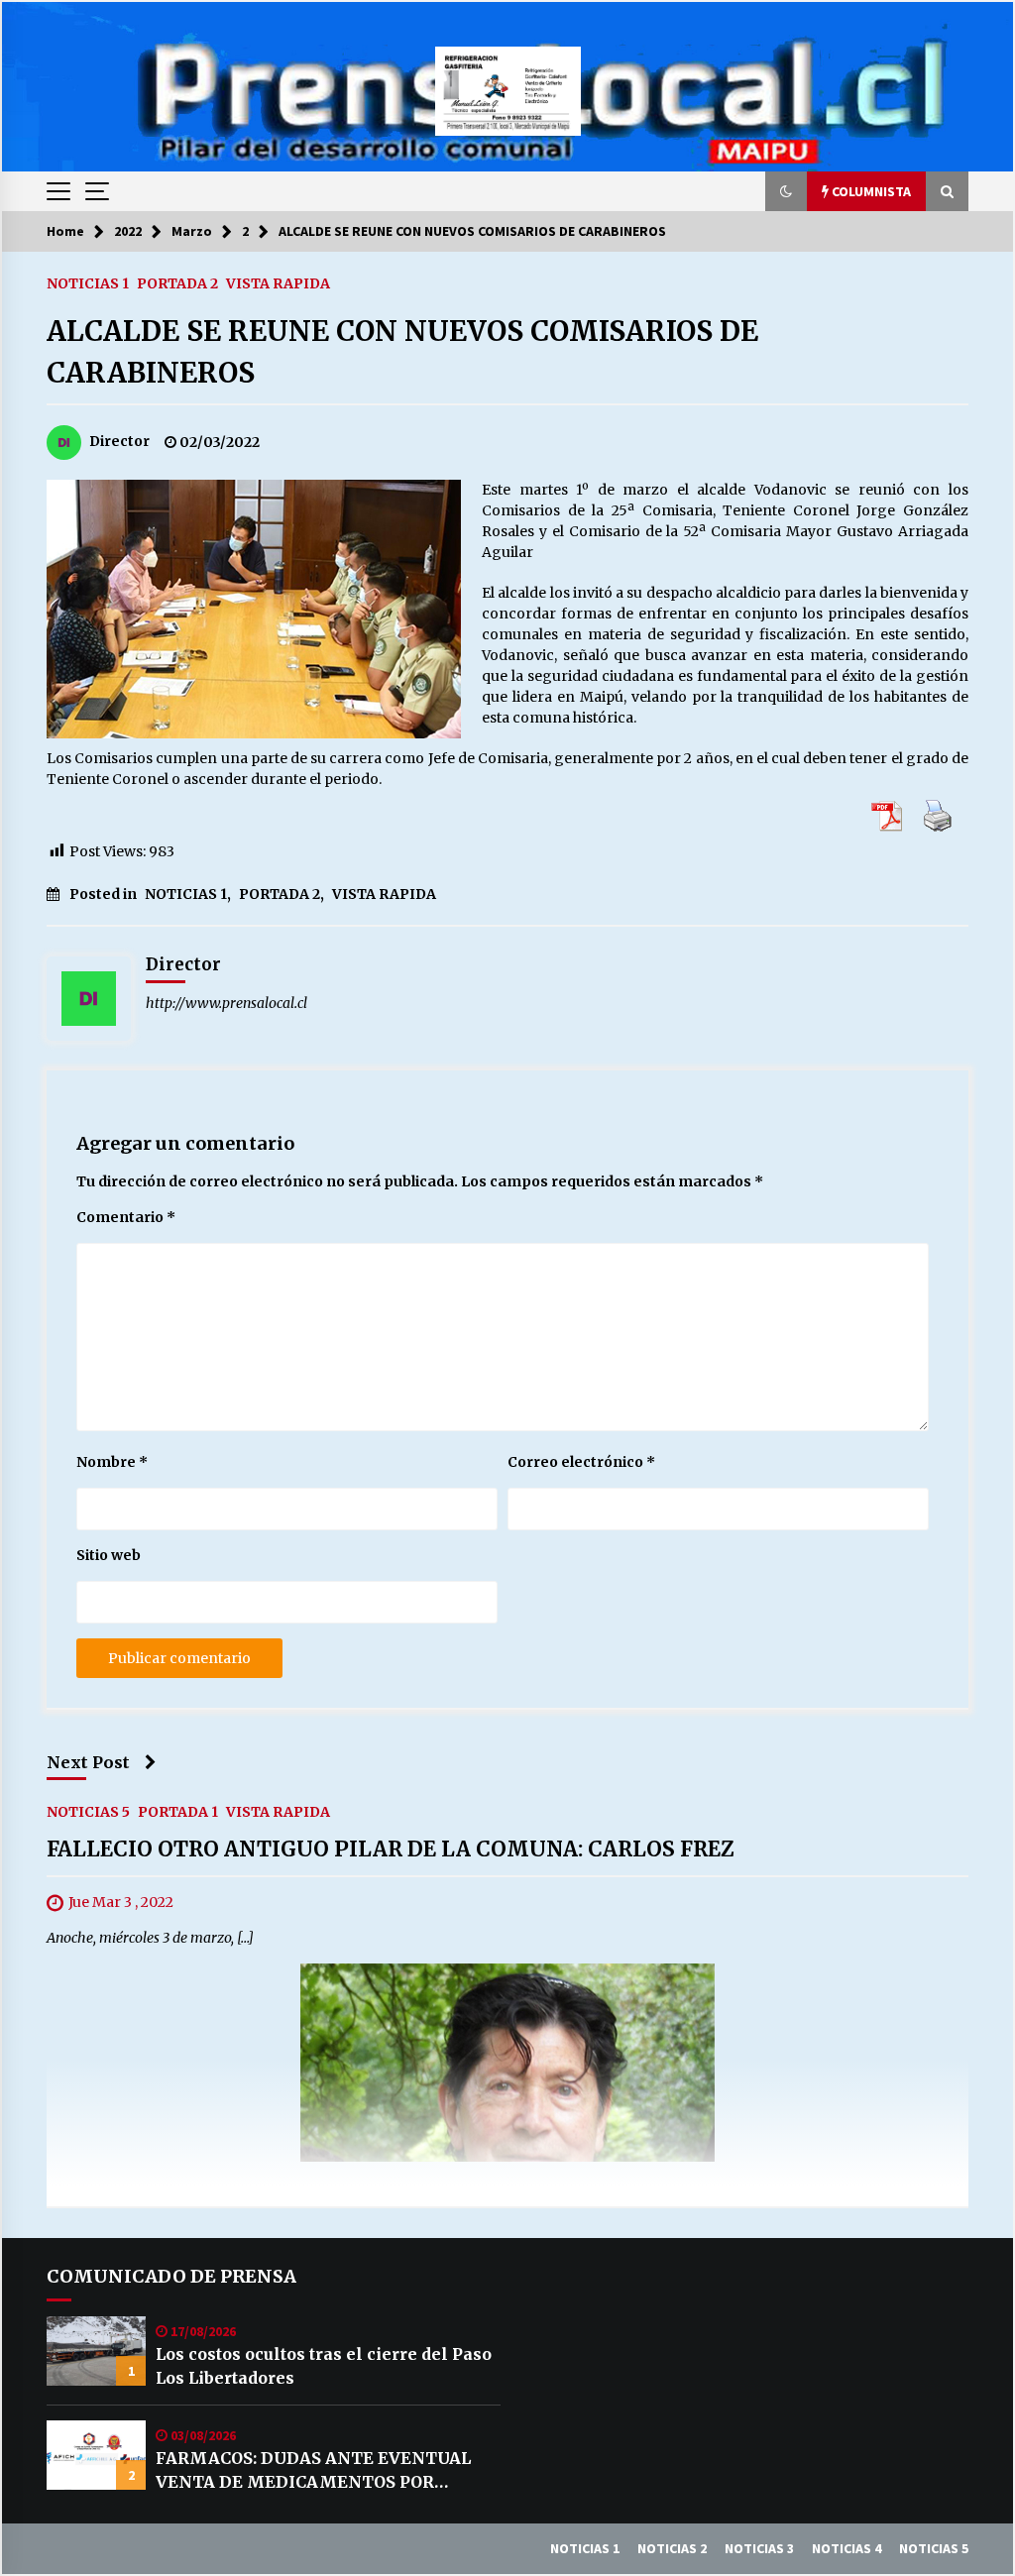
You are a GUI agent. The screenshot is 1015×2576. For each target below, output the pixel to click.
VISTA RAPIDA (278, 282)
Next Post (88, 1762)
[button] (786, 191)
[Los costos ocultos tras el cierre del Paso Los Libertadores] (96, 2351)
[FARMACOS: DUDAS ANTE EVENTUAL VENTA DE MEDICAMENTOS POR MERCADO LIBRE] (96, 2455)
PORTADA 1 (178, 1812)
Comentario (126, 1217)
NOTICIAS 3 (759, 2548)
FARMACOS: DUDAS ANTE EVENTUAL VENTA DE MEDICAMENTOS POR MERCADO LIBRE (313, 2471)
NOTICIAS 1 (88, 282)
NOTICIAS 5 (88, 1812)
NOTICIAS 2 (672, 2548)
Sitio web (109, 1555)
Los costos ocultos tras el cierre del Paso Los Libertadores (324, 2366)
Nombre (112, 1462)
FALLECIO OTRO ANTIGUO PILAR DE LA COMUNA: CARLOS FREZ (391, 1850)
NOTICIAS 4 (846, 2548)
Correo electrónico (581, 1462)
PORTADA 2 (177, 282)
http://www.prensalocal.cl (226, 1003)
